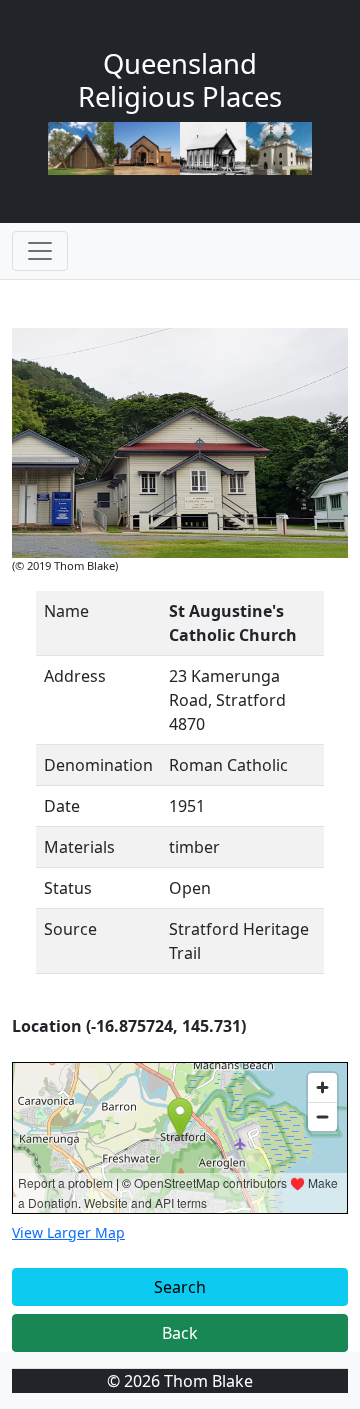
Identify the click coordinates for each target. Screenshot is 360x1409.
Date (62, 806)
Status (68, 888)
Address (75, 676)
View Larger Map (68, 1232)
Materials (79, 847)
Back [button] (180, 1333)
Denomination (98, 765)
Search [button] (180, 1287)
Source (70, 929)
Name (66, 611)
